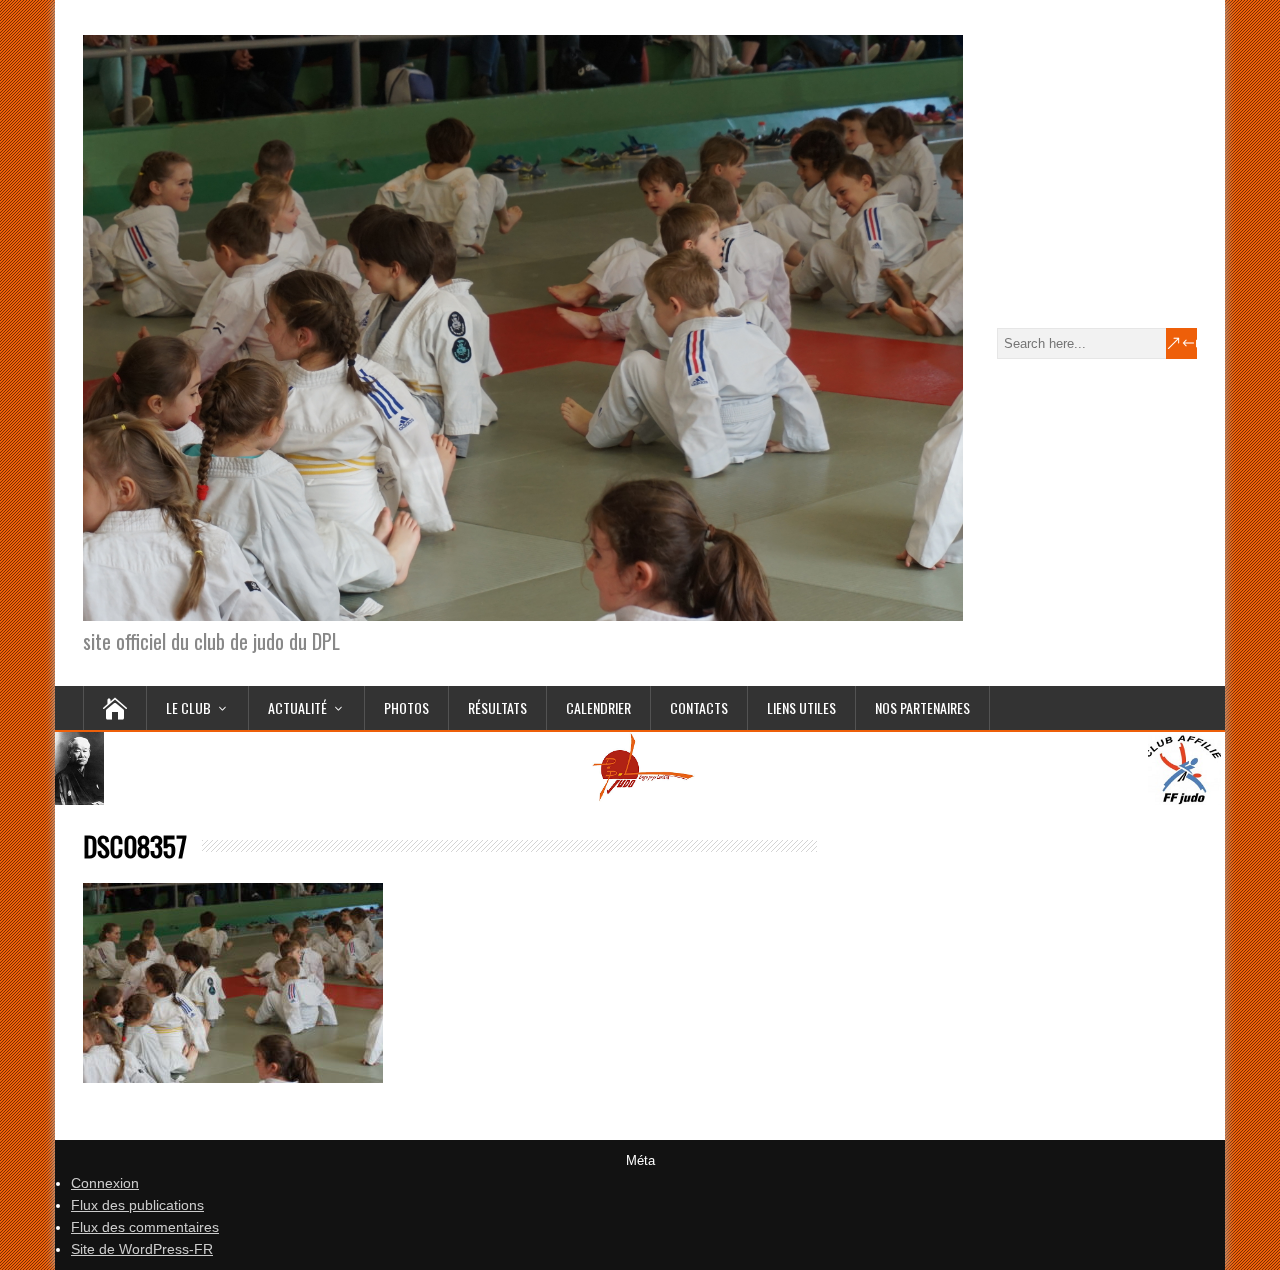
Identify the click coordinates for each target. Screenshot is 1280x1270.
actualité (297, 707)
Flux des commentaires (145, 1227)
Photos (406, 707)
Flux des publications (137, 1205)
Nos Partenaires (922, 707)
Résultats (497, 707)
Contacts (699, 707)
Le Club (188, 707)
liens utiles (801, 707)
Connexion (105, 1183)
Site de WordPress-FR (142, 1249)
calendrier (598, 707)
